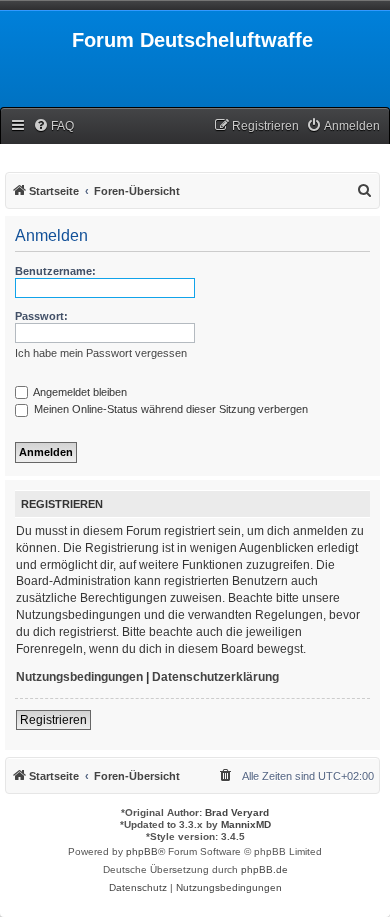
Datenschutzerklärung (215, 677)
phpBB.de (264, 869)
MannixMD (246, 824)
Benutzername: (55, 271)
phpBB (142, 851)
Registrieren (53, 720)
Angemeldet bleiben (79, 392)
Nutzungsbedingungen (79, 677)
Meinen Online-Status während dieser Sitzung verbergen (169, 409)
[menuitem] (53, 126)
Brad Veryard (237, 812)
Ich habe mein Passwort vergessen (101, 353)
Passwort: (41, 316)
